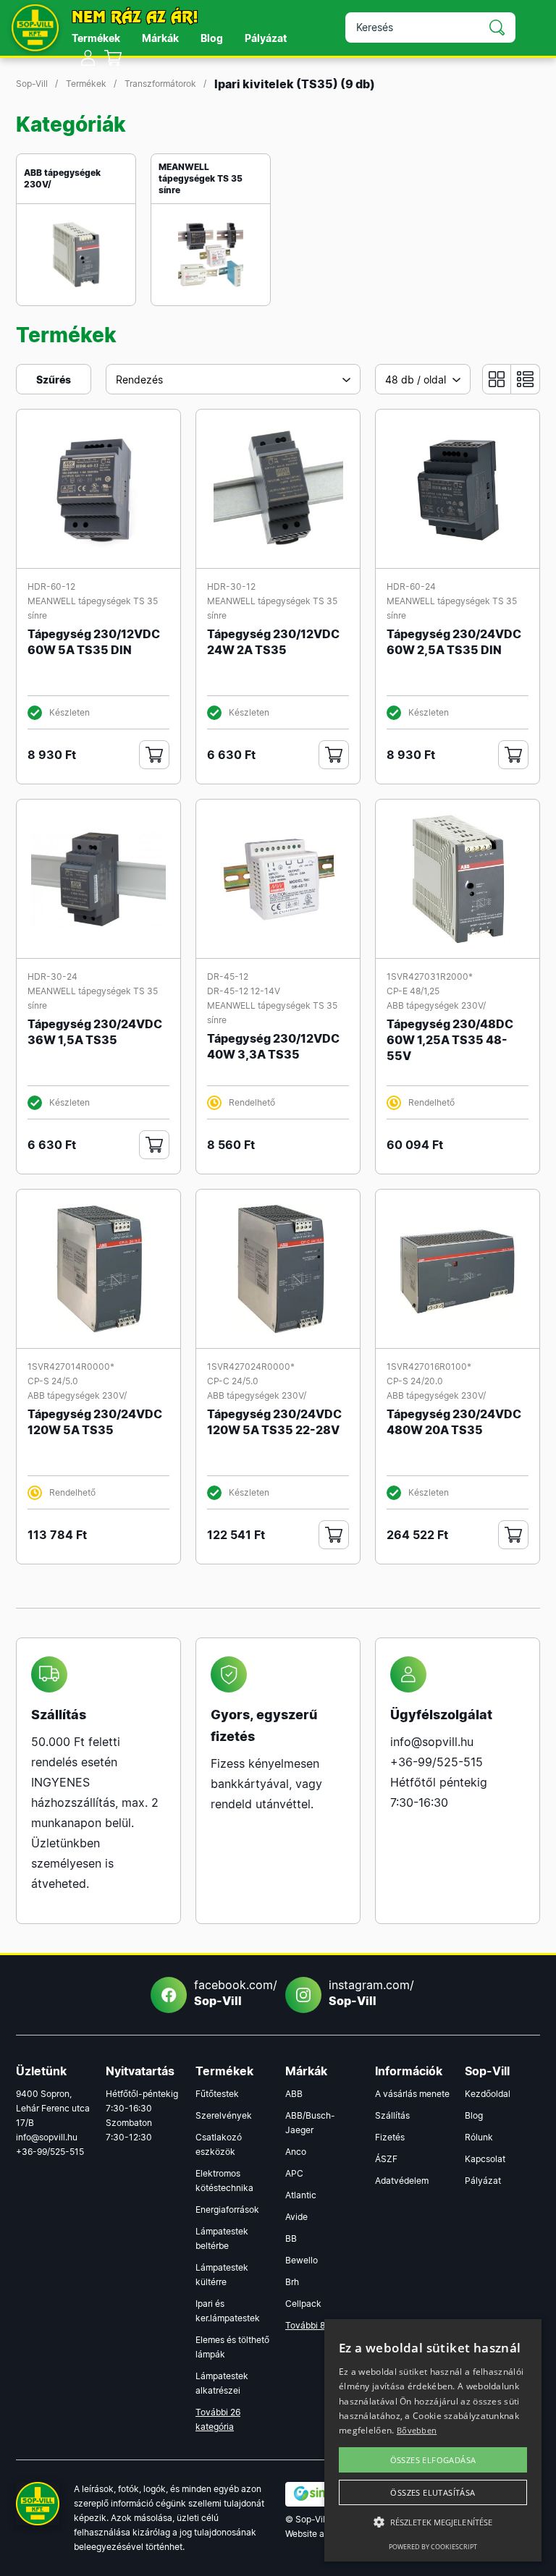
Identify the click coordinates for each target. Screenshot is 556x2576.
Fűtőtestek (217, 2094)
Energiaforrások (227, 2209)
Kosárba (154, 755)
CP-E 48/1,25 (413, 991)
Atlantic (301, 2195)
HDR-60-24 (411, 586)
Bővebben (417, 2430)
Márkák (160, 38)
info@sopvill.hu (432, 1742)
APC (294, 2173)
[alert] (433, 2440)
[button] (433, 2522)
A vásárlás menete (412, 2094)
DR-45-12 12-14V (244, 991)
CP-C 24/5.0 (233, 1381)
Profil (88, 58)
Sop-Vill (32, 84)
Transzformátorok (160, 84)
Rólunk (479, 2137)
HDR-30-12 (231, 586)
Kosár (113, 58)
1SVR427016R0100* (429, 1367)
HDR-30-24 (52, 976)
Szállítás (392, 2115)
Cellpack (303, 2304)
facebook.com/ (232, 1993)
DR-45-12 (228, 976)
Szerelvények (224, 2115)
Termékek (96, 38)
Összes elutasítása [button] (433, 2492)
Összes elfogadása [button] (433, 2460)
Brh (292, 2282)
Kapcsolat (485, 2159)
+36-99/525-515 (437, 1762)
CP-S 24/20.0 (415, 1381)
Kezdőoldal (488, 2094)
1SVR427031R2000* (430, 976)
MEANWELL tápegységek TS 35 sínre (201, 178)
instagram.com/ (367, 1993)
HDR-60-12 (51, 586)
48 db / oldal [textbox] (416, 380)
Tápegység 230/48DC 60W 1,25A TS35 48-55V (450, 1040)
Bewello (302, 2260)
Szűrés (54, 380)
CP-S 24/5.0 (53, 1381)
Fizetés (390, 2137)
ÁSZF (386, 2159)
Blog (212, 38)
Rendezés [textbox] (139, 380)
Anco (296, 2152)
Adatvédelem (402, 2181)
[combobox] (233, 379)
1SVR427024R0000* (251, 1367)
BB (291, 2238)
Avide (296, 2217)
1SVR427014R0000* (71, 1367)
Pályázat (266, 38)
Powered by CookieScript (433, 2547)
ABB (294, 2094)
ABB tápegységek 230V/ (62, 178)
